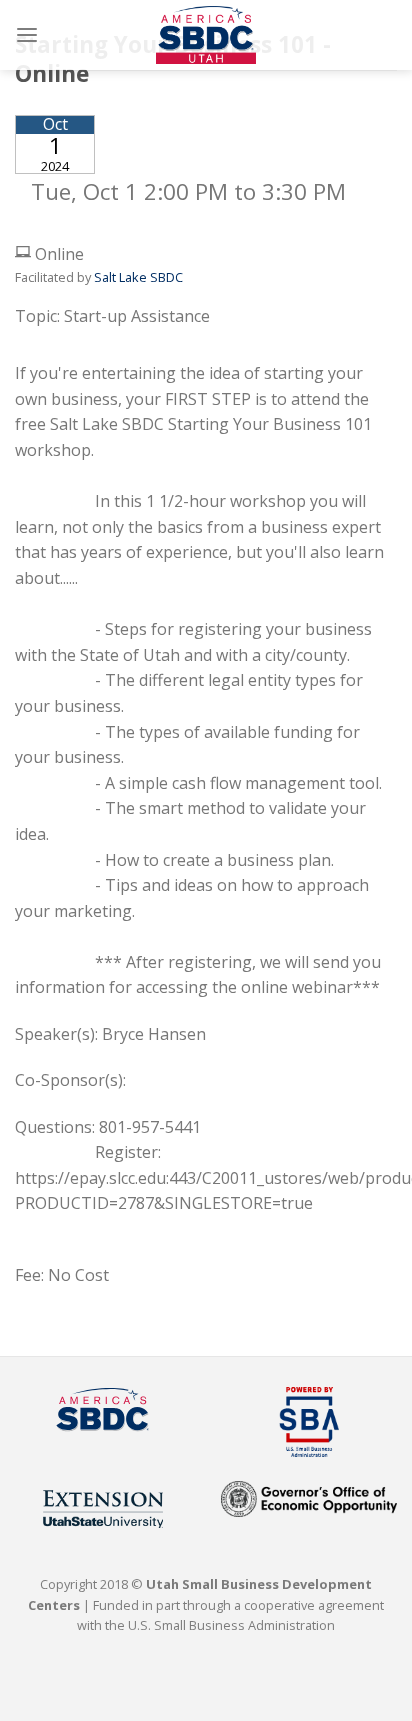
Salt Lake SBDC (138, 277)
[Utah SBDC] (206, 35)
